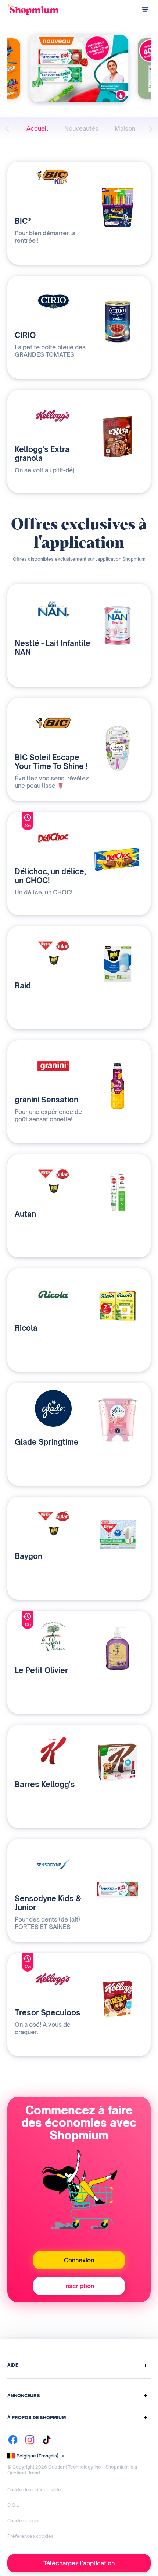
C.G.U (14, 2505)
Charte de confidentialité (34, 2490)
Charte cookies (24, 2521)
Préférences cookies (30, 2536)
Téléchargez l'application (79, 2563)
